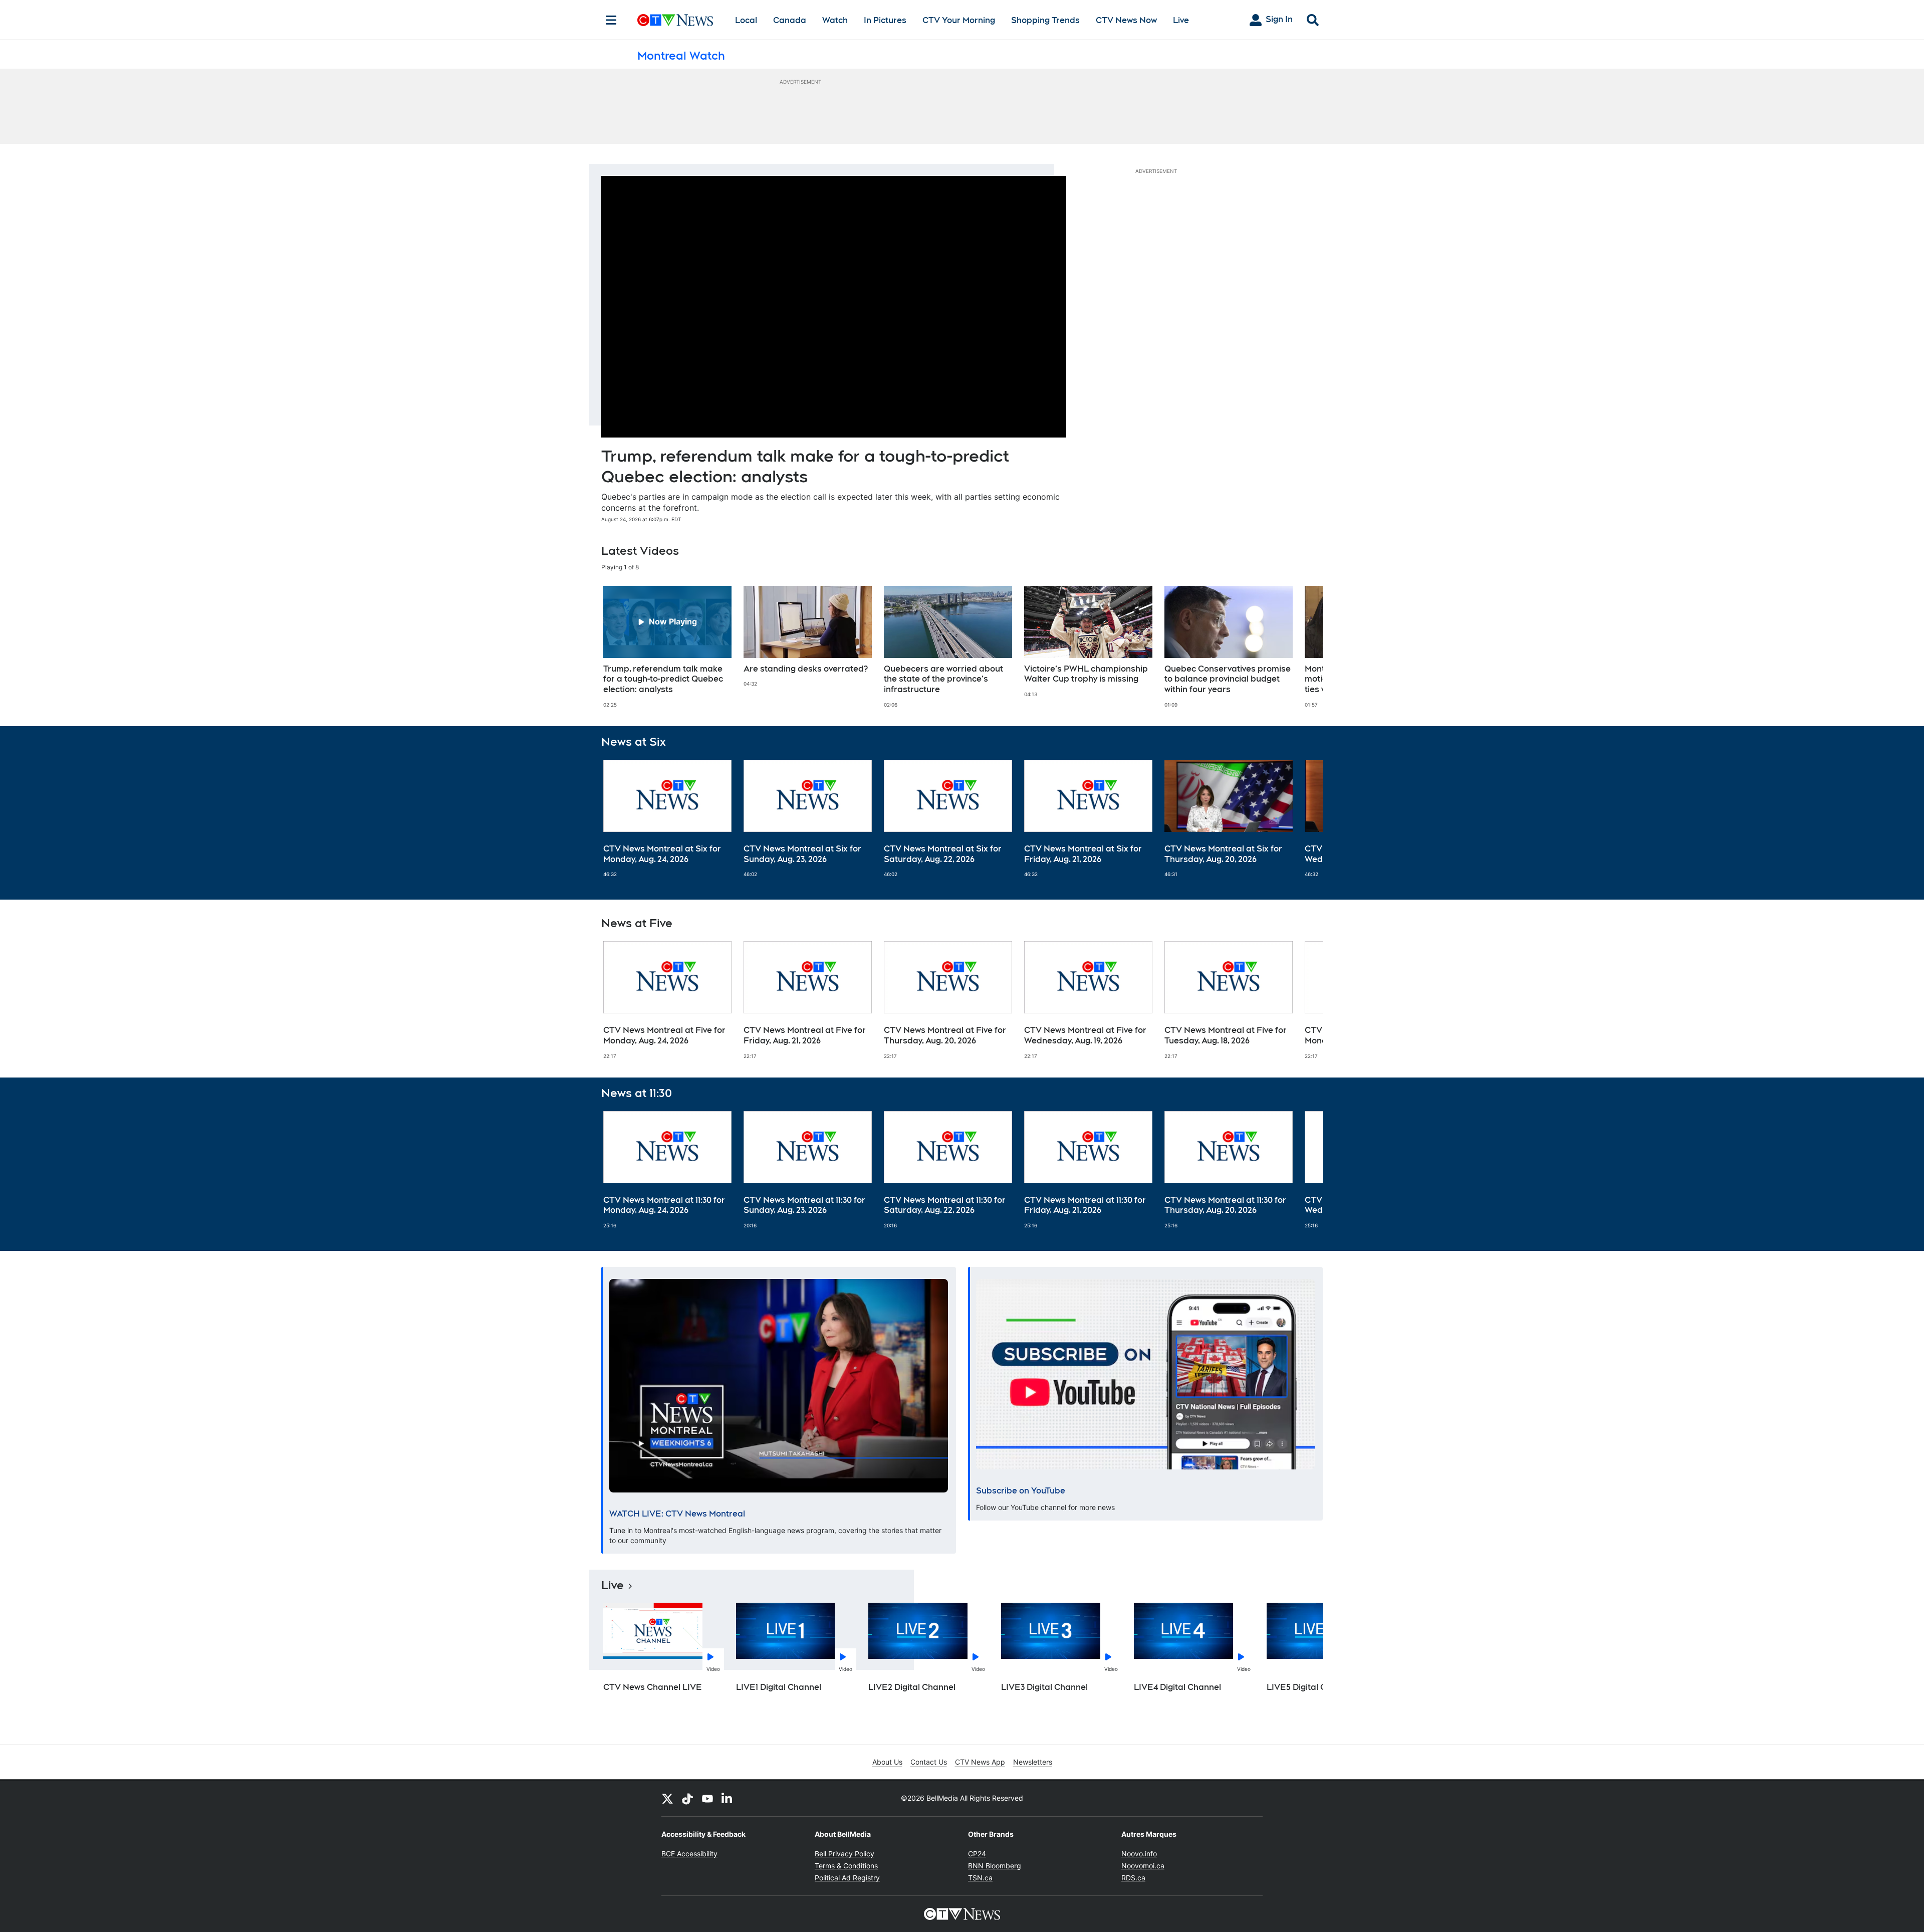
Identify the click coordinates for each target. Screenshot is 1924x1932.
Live (1181, 20)
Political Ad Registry (847, 1878)
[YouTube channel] (707, 1798)
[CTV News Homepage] (675, 20)
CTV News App (980, 1762)
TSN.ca (980, 1878)
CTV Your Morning (959, 20)
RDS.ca (1133, 1878)
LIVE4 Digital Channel (1177, 1687)
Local (746, 20)
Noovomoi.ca (1143, 1866)
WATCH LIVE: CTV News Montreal (677, 1514)
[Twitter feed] (667, 1798)
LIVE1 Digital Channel (779, 1687)
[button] (1303, 647)
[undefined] (667, 647)
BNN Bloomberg (995, 1866)
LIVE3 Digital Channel (1044, 1687)
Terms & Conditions (846, 1866)
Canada (790, 20)
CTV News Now (1126, 20)
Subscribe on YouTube (1021, 1491)
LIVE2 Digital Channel (912, 1687)
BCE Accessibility (689, 1854)
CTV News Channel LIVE (653, 1687)
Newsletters (1033, 1762)
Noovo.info (1139, 1854)
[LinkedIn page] (728, 1798)
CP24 (977, 1854)
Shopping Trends (1045, 20)
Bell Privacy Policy (845, 1854)
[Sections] (611, 20)
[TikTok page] (687, 1798)
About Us (887, 1762)
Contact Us (929, 1762)
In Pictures (885, 20)
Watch (835, 20)
